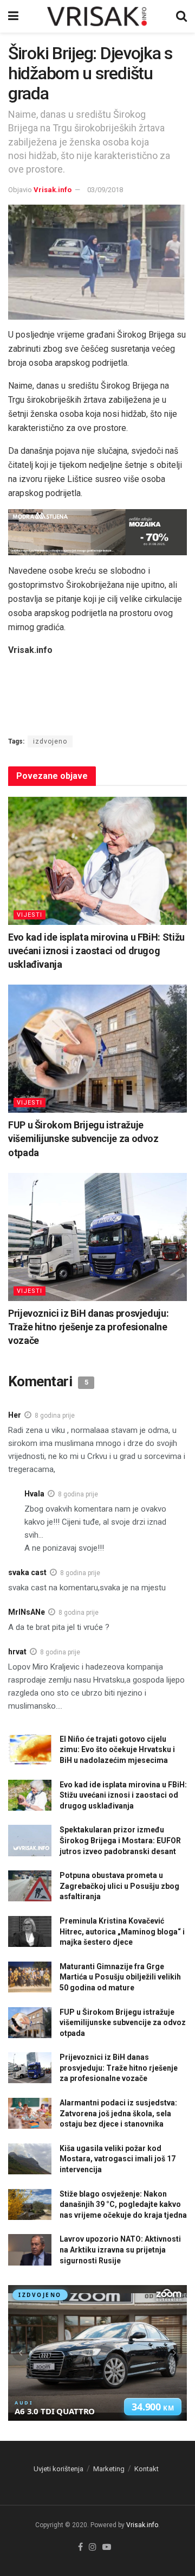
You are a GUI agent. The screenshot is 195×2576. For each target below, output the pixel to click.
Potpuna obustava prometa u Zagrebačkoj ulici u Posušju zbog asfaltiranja (119, 1886)
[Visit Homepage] (97, 16)
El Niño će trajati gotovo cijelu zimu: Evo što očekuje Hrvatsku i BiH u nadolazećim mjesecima (117, 1750)
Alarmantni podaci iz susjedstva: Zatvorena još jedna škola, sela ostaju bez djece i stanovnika (118, 2113)
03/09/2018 (105, 190)
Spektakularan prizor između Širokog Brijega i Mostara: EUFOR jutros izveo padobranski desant (120, 1840)
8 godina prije (55, 1416)
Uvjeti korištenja (58, 2469)
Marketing (109, 2469)
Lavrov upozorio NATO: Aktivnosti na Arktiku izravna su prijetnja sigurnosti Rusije (120, 2250)
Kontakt (147, 2469)
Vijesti (30, 915)
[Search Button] (181, 16)
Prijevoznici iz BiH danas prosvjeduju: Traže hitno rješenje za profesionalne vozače (88, 1327)
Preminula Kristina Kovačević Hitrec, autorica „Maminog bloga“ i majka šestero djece (122, 1931)
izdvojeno (50, 741)
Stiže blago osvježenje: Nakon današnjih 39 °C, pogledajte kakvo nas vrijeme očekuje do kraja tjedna (123, 2204)
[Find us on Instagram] (93, 2548)
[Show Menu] (13, 16)
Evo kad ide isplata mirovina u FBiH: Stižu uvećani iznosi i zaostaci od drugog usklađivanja (96, 951)
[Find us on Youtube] (107, 2548)
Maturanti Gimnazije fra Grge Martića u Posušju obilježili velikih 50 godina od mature (120, 1977)
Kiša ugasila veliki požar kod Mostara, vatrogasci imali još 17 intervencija (118, 2159)
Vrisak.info (53, 190)
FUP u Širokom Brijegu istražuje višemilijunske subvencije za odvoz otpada (83, 1138)
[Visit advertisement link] (97, 532)
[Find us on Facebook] (80, 2548)
